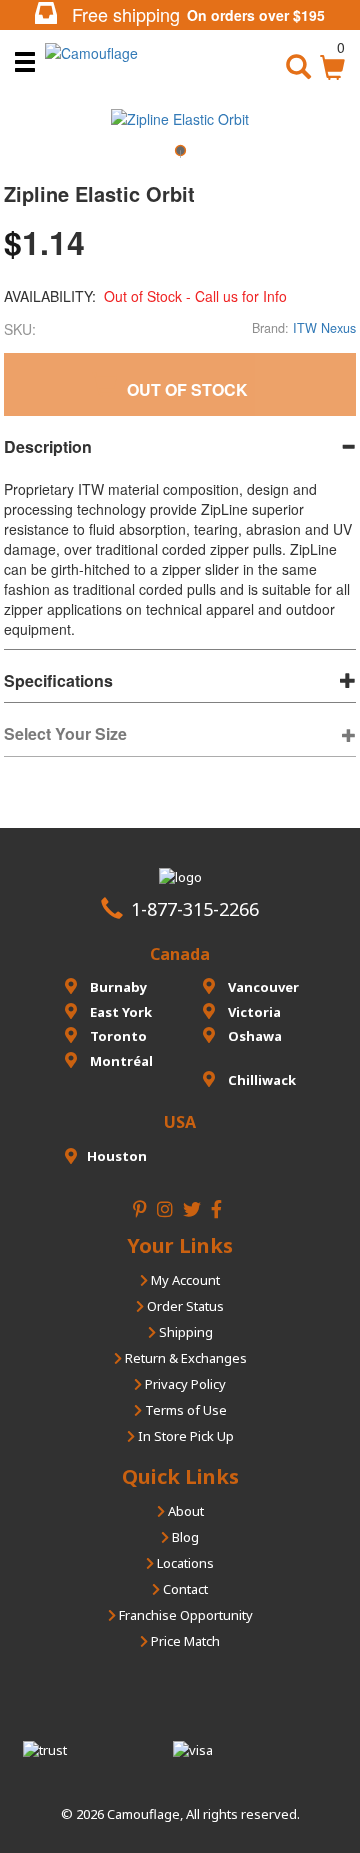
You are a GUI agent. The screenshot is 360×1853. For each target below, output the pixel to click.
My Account (184, 1280)
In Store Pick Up (184, 1436)
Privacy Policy (184, 1384)
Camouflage (143, 1814)
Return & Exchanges (184, 1358)
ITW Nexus (324, 328)
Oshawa (253, 1036)
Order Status (184, 1306)
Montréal (120, 1061)
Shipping (184, 1332)
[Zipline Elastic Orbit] (180, 157)
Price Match (184, 1641)
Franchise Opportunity (184, 1615)
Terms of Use (184, 1410)
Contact (184, 1589)
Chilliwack (260, 1080)
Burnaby (117, 987)
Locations (184, 1563)
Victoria (253, 1012)
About (184, 1511)
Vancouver (262, 987)
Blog (184, 1537)
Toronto (117, 1036)
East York (119, 1012)
